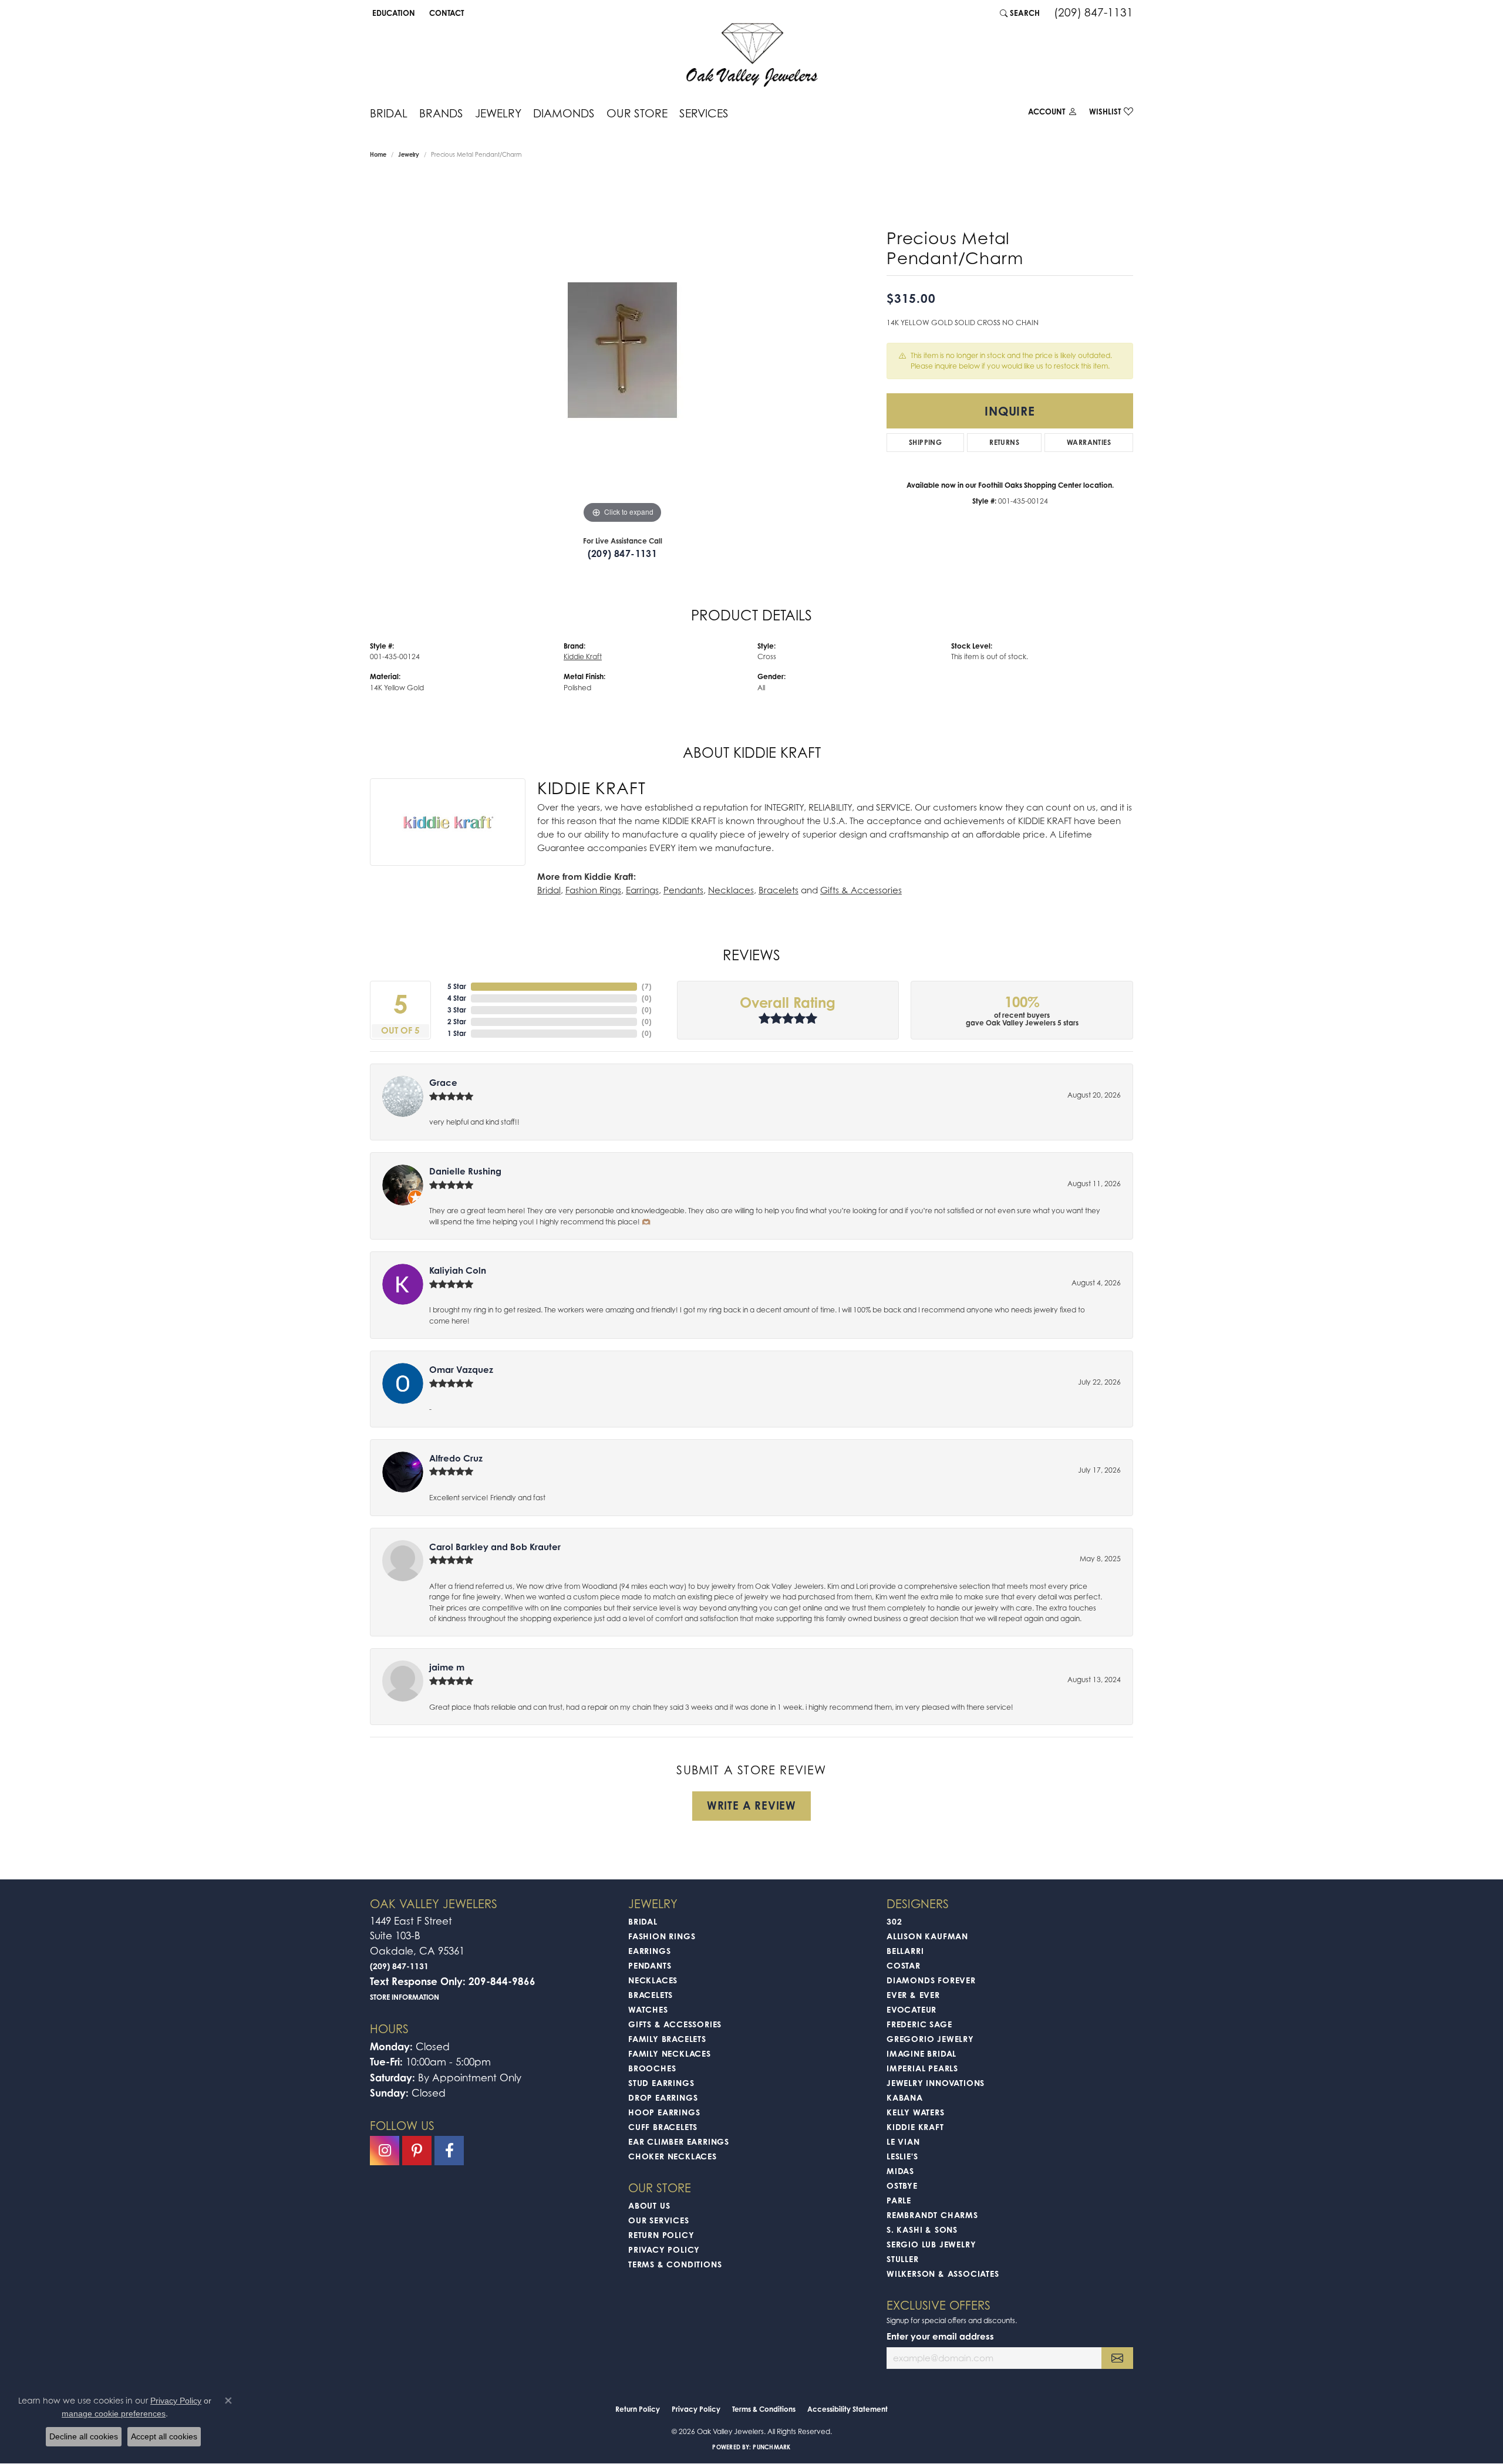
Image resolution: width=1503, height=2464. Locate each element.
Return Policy (661, 2235)
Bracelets (779, 890)
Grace (443, 1083)
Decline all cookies (84, 2436)
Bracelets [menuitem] (651, 1995)
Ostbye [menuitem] (902, 2185)
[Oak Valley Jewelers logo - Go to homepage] (752, 55)
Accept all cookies (164, 2436)
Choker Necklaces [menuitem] (673, 2156)
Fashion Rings (593, 890)
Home (378, 154)
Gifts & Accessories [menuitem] (675, 2024)
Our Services (659, 2220)
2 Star (457, 1022)
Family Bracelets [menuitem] (667, 2039)
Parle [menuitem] (899, 2200)
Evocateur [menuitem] (911, 2009)
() (647, 986)
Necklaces (731, 890)
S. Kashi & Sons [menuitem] (922, 2230)
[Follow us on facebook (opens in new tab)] (449, 2151)
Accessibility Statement (847, 2409)
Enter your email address (940, 2336)
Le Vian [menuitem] (903, 2141)
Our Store (637, 113)
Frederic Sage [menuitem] (919, 2024)
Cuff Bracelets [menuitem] (663, 2127)
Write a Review (751, 1805)
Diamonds (564, 113)
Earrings (642, 890)
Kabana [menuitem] (905, 2097)
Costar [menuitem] (904, 1965)
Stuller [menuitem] (903, 2259)
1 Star (457, 1033)
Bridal (389, 113)
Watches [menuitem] (648, 2009)
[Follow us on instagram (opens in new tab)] (385, 2151)
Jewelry (498, 113)
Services (704, 113)
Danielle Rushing (465, 1171)
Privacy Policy (664, 2249)
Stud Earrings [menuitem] (661, 2083)
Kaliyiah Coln (458, 1270)
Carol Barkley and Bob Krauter (495, 1547)
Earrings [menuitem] (649, 1951)
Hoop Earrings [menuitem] (664, 2112)
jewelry (409, 154)
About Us (649, 2205)
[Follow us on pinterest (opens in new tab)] (417, 2151)
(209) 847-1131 (623, 553)
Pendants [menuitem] (650, 1965)
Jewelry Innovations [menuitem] (936, 2083)
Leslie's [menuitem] (902, 2156)
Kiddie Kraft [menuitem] (915, 2127)
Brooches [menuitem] (652, 2068)
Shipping (925, 442)
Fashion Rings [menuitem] (662, 1936)
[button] (392, 13)
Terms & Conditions (675, 2264)
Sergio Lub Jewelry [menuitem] (931, 2244)
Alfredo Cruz (456, 1458)
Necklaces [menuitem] (653, 1980)
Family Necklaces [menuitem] (670, 2053)
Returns (1004, 442)
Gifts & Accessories (861, 890)
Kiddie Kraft (583, 656)
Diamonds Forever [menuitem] (931, 1980)
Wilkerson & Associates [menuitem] (943, 2274)
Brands (441, 113)
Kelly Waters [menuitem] (916, 2112)
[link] (445, 13)
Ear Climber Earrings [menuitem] (679, 2141)
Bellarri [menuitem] (905, 1951)
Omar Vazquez (461, 1370)
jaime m (447, 1667)
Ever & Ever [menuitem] (913, 1995)
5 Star (457, 986)
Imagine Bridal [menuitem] (921, 2053)
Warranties (1089, 442)
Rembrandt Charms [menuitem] (932, 2215)
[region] (622, 350)
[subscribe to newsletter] (1117, 2358)
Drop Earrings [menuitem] (663, 2097)
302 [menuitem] (894, 1921)
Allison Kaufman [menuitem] (927, 1936)
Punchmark (771, 2447)
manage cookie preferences (114, 2414)
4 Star (457, 998)
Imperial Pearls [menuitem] (922, 2068)
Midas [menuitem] (900, 2171)
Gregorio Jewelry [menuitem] (930, 2039)
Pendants (683, 890)
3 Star (457, 1010)
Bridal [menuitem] (643, 1921)
